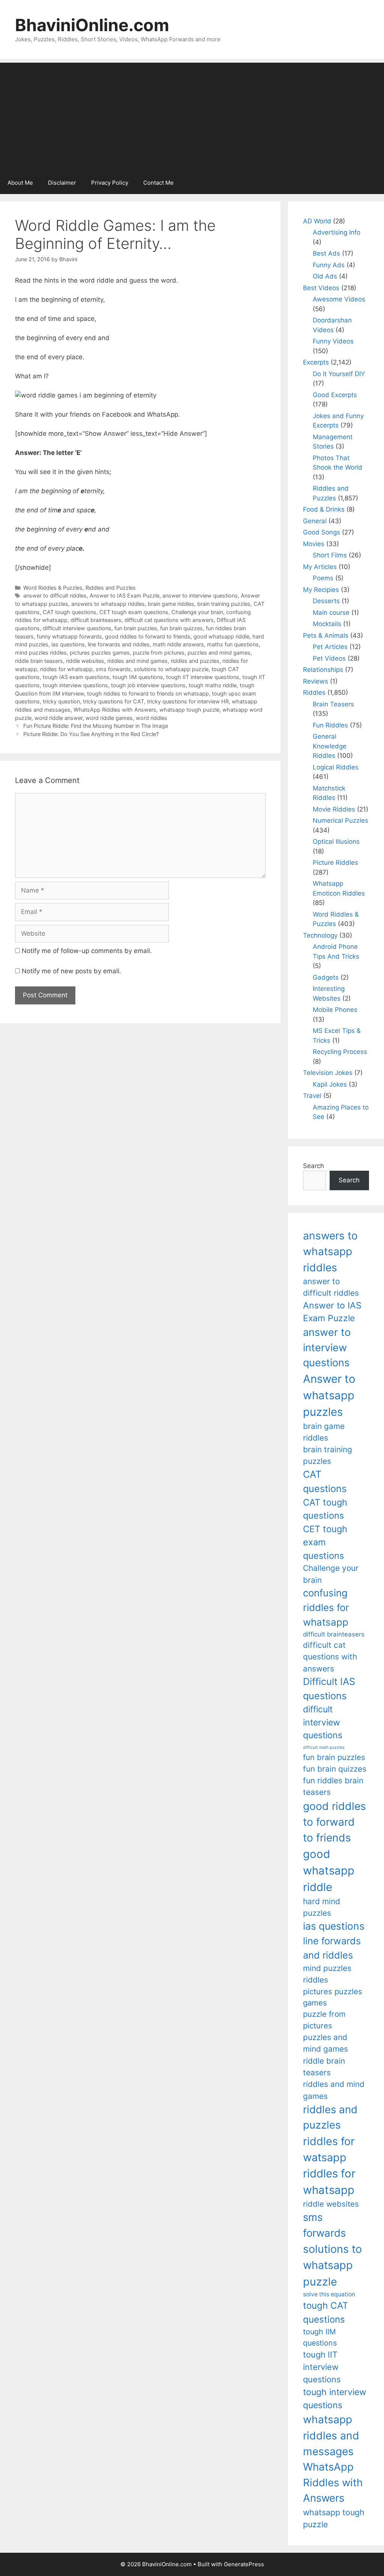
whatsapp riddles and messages (331, 2435)
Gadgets (326, 977)
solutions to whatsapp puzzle (171, 669)
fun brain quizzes (181, 628)
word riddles (151, 718)
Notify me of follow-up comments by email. (87, 951)
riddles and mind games (137, 661)
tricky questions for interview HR (188, 701)
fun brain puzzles (136, 628)
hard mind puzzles (322, 1907)
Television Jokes (328, 1073)
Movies (314, 544)
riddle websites (85, 661)
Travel (312, 1096)
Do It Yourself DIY (339, 374)
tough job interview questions (148, 685)
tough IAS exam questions (76, 677)
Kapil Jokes (330, 1084)
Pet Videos (329, 658)
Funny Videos (333, 341)
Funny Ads (329, 265)
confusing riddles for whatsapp (326, 1607)
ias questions (68, 644)
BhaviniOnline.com (92, 25)
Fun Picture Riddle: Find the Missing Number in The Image (96, 726)
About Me (20, 183)
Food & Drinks (324, 509)
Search (313, 1166)
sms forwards (113, 669)
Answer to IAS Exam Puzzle (124, 595)
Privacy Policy (110, 183)
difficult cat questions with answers (169, 620)
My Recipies (321, 590)
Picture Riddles (335, 863)
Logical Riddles (336, 767)
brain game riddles (171, 604)
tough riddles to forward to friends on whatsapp (148, 693)
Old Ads (325, 276)
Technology (320, 935)
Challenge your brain (197, 612)
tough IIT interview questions (203, 677)
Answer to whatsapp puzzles (329, 1395)
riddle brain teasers (39, 661)
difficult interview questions (77, 628)
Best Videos (321, 288)
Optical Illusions (336, 842)
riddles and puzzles (195, 661)
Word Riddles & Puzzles (53, 588)
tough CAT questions (326, 2312)
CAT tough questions (70, 612)
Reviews (316, 681)
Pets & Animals (326, 635)
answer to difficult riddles (55, 595)
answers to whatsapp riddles (108, 604)
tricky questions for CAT (113, 701)
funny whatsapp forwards (69, 636)
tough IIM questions (138, 677)
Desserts (326, 601)
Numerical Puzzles (340, 821)
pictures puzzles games (100, 653)
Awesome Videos (339, 299)
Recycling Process (340, 1052)
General (315, 521)
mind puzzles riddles (41, 653)
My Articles (320, 567)
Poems (323, 578)
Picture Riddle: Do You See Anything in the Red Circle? (91, 734)
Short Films (330, 555)
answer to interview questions (200, 595)
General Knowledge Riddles (330, 746)
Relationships (323, 670)
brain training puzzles (224, 604)
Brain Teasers (333, 704)
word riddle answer (58, 718)
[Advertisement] (192, 115)
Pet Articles (330, 647)
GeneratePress (244, 2564)
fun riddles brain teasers (333, 1786)
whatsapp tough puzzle (189, 710)
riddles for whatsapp (66, 669)
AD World (317, 221)
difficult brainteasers (96, 620)
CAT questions (325, 1481)
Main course (331, 613)
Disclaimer (62, 183)
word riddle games (109, 718)
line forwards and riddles (119, 644)
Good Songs (322, 532)
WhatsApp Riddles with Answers (115, 710)
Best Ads (326, 253)
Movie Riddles (334, 809)
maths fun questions (233, 644)
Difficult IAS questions (329, 1688)
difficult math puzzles (324, 1747)
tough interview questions (75, 685)
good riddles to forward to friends (148, 636)
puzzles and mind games (219, 653)
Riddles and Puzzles (111, 588)
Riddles (314, 693)
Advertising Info (337, 232)
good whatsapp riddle (221, 636)
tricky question (61, 701)
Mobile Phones (335, 1010)
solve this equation (329, 2294)
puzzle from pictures (159, 653)
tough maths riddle (213, 685)
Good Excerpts (335, 395)
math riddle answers (178, 644)
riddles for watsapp (329, 2149)
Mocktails (327, 624)
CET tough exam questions (134, 612)
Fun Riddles (330, 725)
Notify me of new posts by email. (71, 971)
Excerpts (316, 362)
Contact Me (158, 183)
